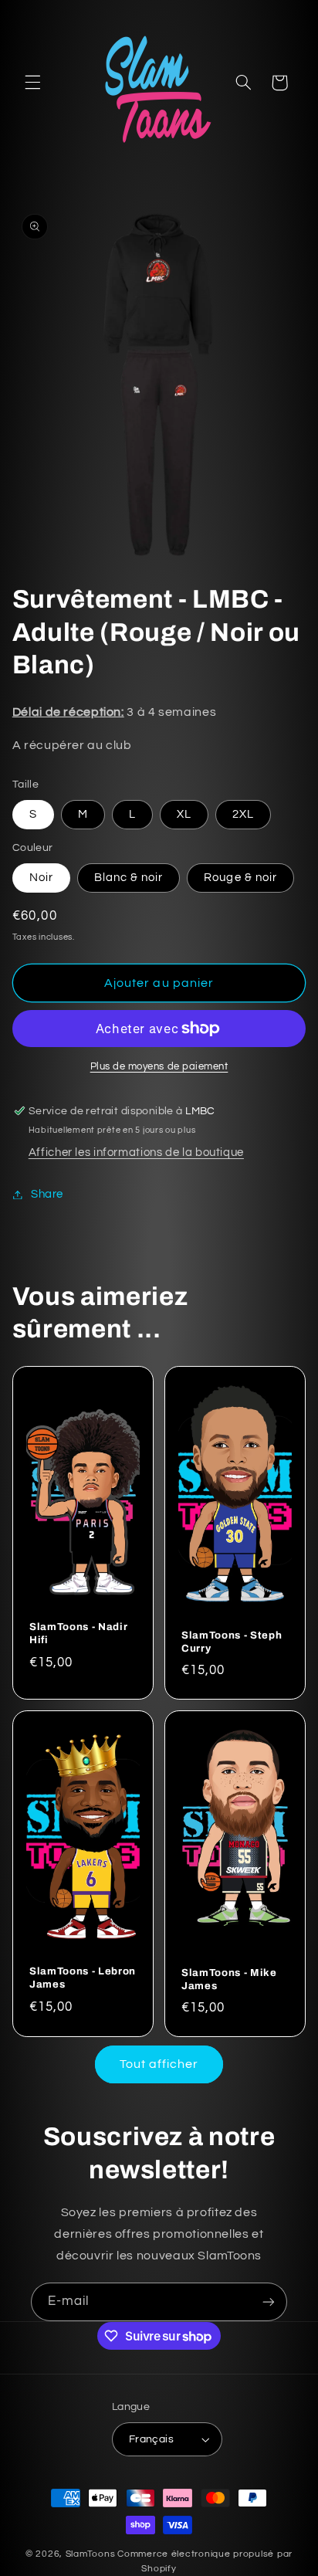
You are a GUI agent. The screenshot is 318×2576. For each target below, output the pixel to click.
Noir (41, 878)
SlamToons (91, 2554)
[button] (32, 83)
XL (184, 814)
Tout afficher (159, 2064)
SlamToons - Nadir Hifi (78, 1633)
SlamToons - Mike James (229, 1979)
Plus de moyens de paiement (159, 1067)
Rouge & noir (240, 878)
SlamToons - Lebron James (83, 1978)
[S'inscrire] (269, 2301)
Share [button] (47, 1194)
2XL (243, 814)
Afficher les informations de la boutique (136, 1152)
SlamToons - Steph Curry (232, 1642)
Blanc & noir (129, 878)
